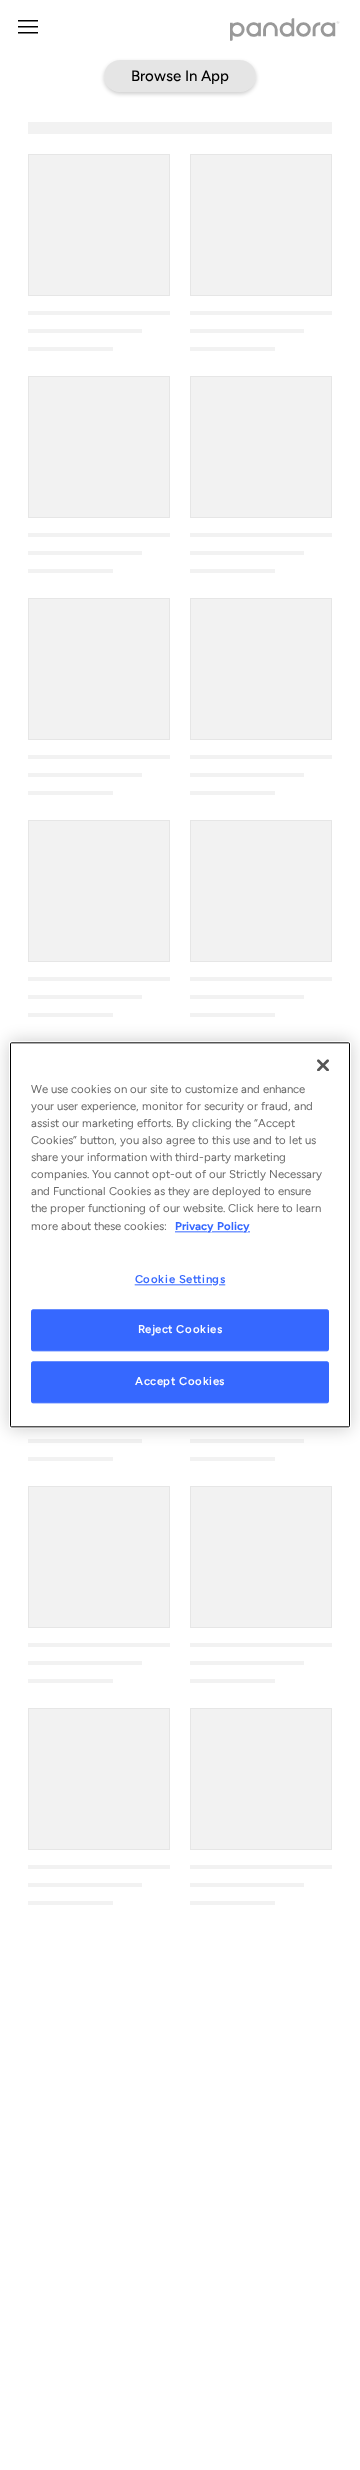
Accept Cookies (180, 1382)
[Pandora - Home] (285, 31)
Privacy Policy (212, 1226)
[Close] (323, 1065)
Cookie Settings (180, 1279)
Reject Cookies (180, 1330)
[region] (180, 1234)
